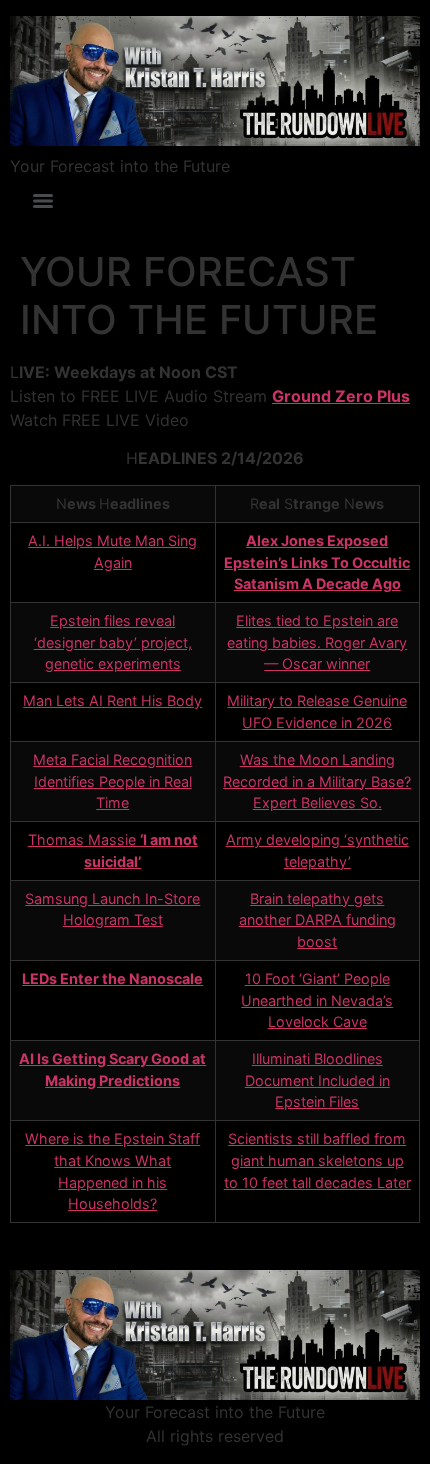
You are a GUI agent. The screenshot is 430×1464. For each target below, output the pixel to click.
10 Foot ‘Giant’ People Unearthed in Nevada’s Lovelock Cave (317, 1000)
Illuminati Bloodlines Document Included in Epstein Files (317, 1080)
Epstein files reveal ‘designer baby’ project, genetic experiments (113, 642)
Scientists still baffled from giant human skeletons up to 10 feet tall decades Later (317, 1160)
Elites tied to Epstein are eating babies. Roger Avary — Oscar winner (317, 642)
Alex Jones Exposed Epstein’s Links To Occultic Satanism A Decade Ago (317, 562)
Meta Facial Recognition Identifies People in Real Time (112, 781)
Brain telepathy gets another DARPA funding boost (317, 920)
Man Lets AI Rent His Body (112, 700)
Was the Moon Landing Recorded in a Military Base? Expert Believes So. (317, 781)
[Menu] (43, 201)
